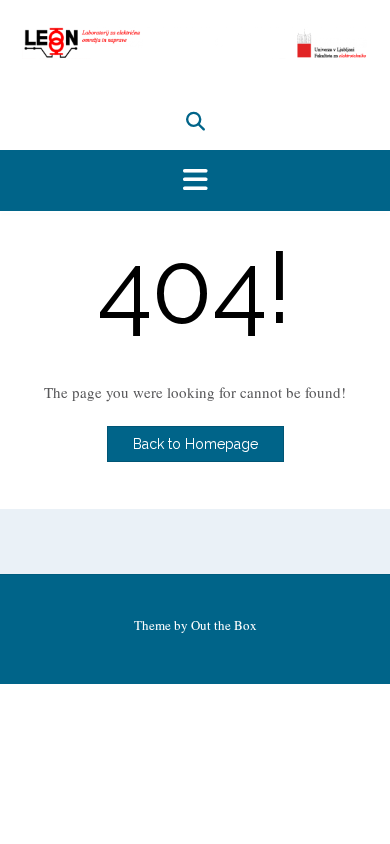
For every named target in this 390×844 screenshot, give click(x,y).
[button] (195, 181)
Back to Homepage (195, 444)
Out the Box (224, 625)
